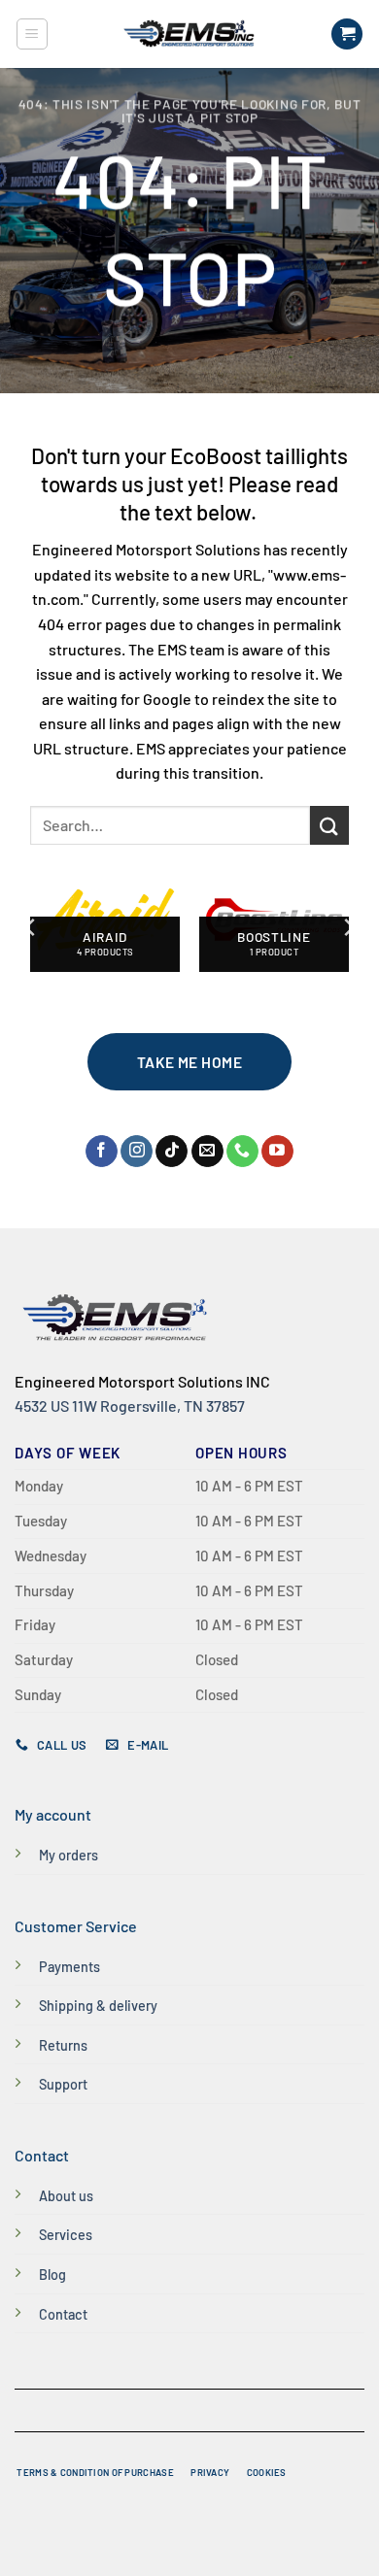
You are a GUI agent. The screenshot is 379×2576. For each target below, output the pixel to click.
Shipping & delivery (98, 2006)
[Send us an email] (207, 1152)
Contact (63, 2314)
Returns (63, 2045)
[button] (32, 34)
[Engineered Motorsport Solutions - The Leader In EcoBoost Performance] (189, 34)
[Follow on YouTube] (277, 1152)
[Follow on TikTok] (172, 1152)
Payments (69, 1967)
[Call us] (242, 1152)
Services (66, 2235)
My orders (69, 1855)
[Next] (348, 927)
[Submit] (329, 825)
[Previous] (31, 927)
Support (63, 2084)
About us (66, 2196)
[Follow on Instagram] (137, 1152)
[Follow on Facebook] (102, 1152)
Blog (52, 2275)
